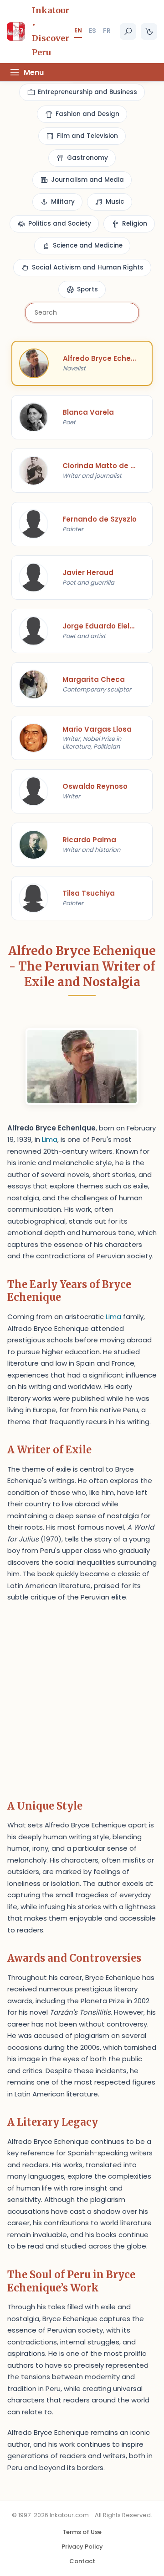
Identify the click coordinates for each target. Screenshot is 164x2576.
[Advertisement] (82, 1698)
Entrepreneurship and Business (87, 92)
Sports (87, 289)
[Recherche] (128, 32)
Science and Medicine (88, 245)
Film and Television (87, 136)
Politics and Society (60, 224)
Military (63, 202)
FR (107, 31)
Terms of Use (82, 2532)
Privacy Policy (82, 2547)
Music (115, 202)
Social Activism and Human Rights (88, 267)
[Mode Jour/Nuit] (149, 32)
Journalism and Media (87, 180)
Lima (50, 1139)
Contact (82, 2561)
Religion (135, 224)
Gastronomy (87, 158)
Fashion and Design (87, 114)
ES (92, 31)
